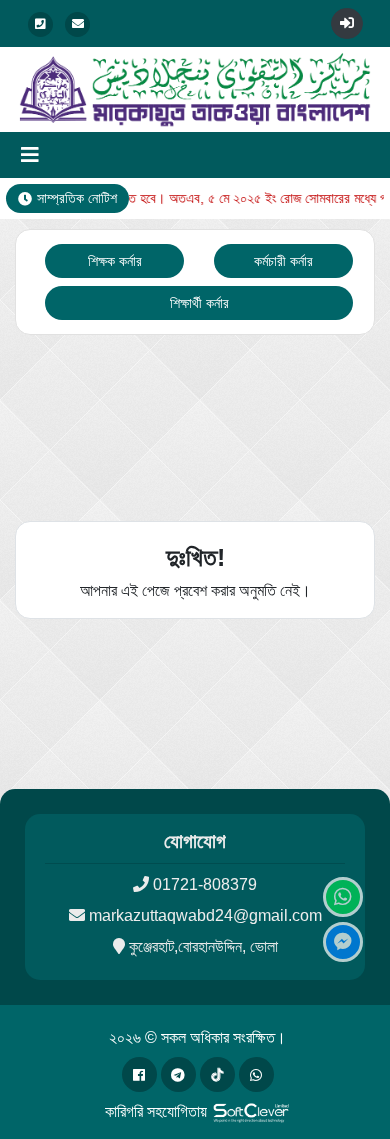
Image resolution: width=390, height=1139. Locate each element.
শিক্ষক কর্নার (115, 261)
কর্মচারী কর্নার (283, 261)
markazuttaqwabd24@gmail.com (205, 915)
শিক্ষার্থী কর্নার (199, 303)
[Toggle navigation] (30, 155)
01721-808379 (205, 884)
